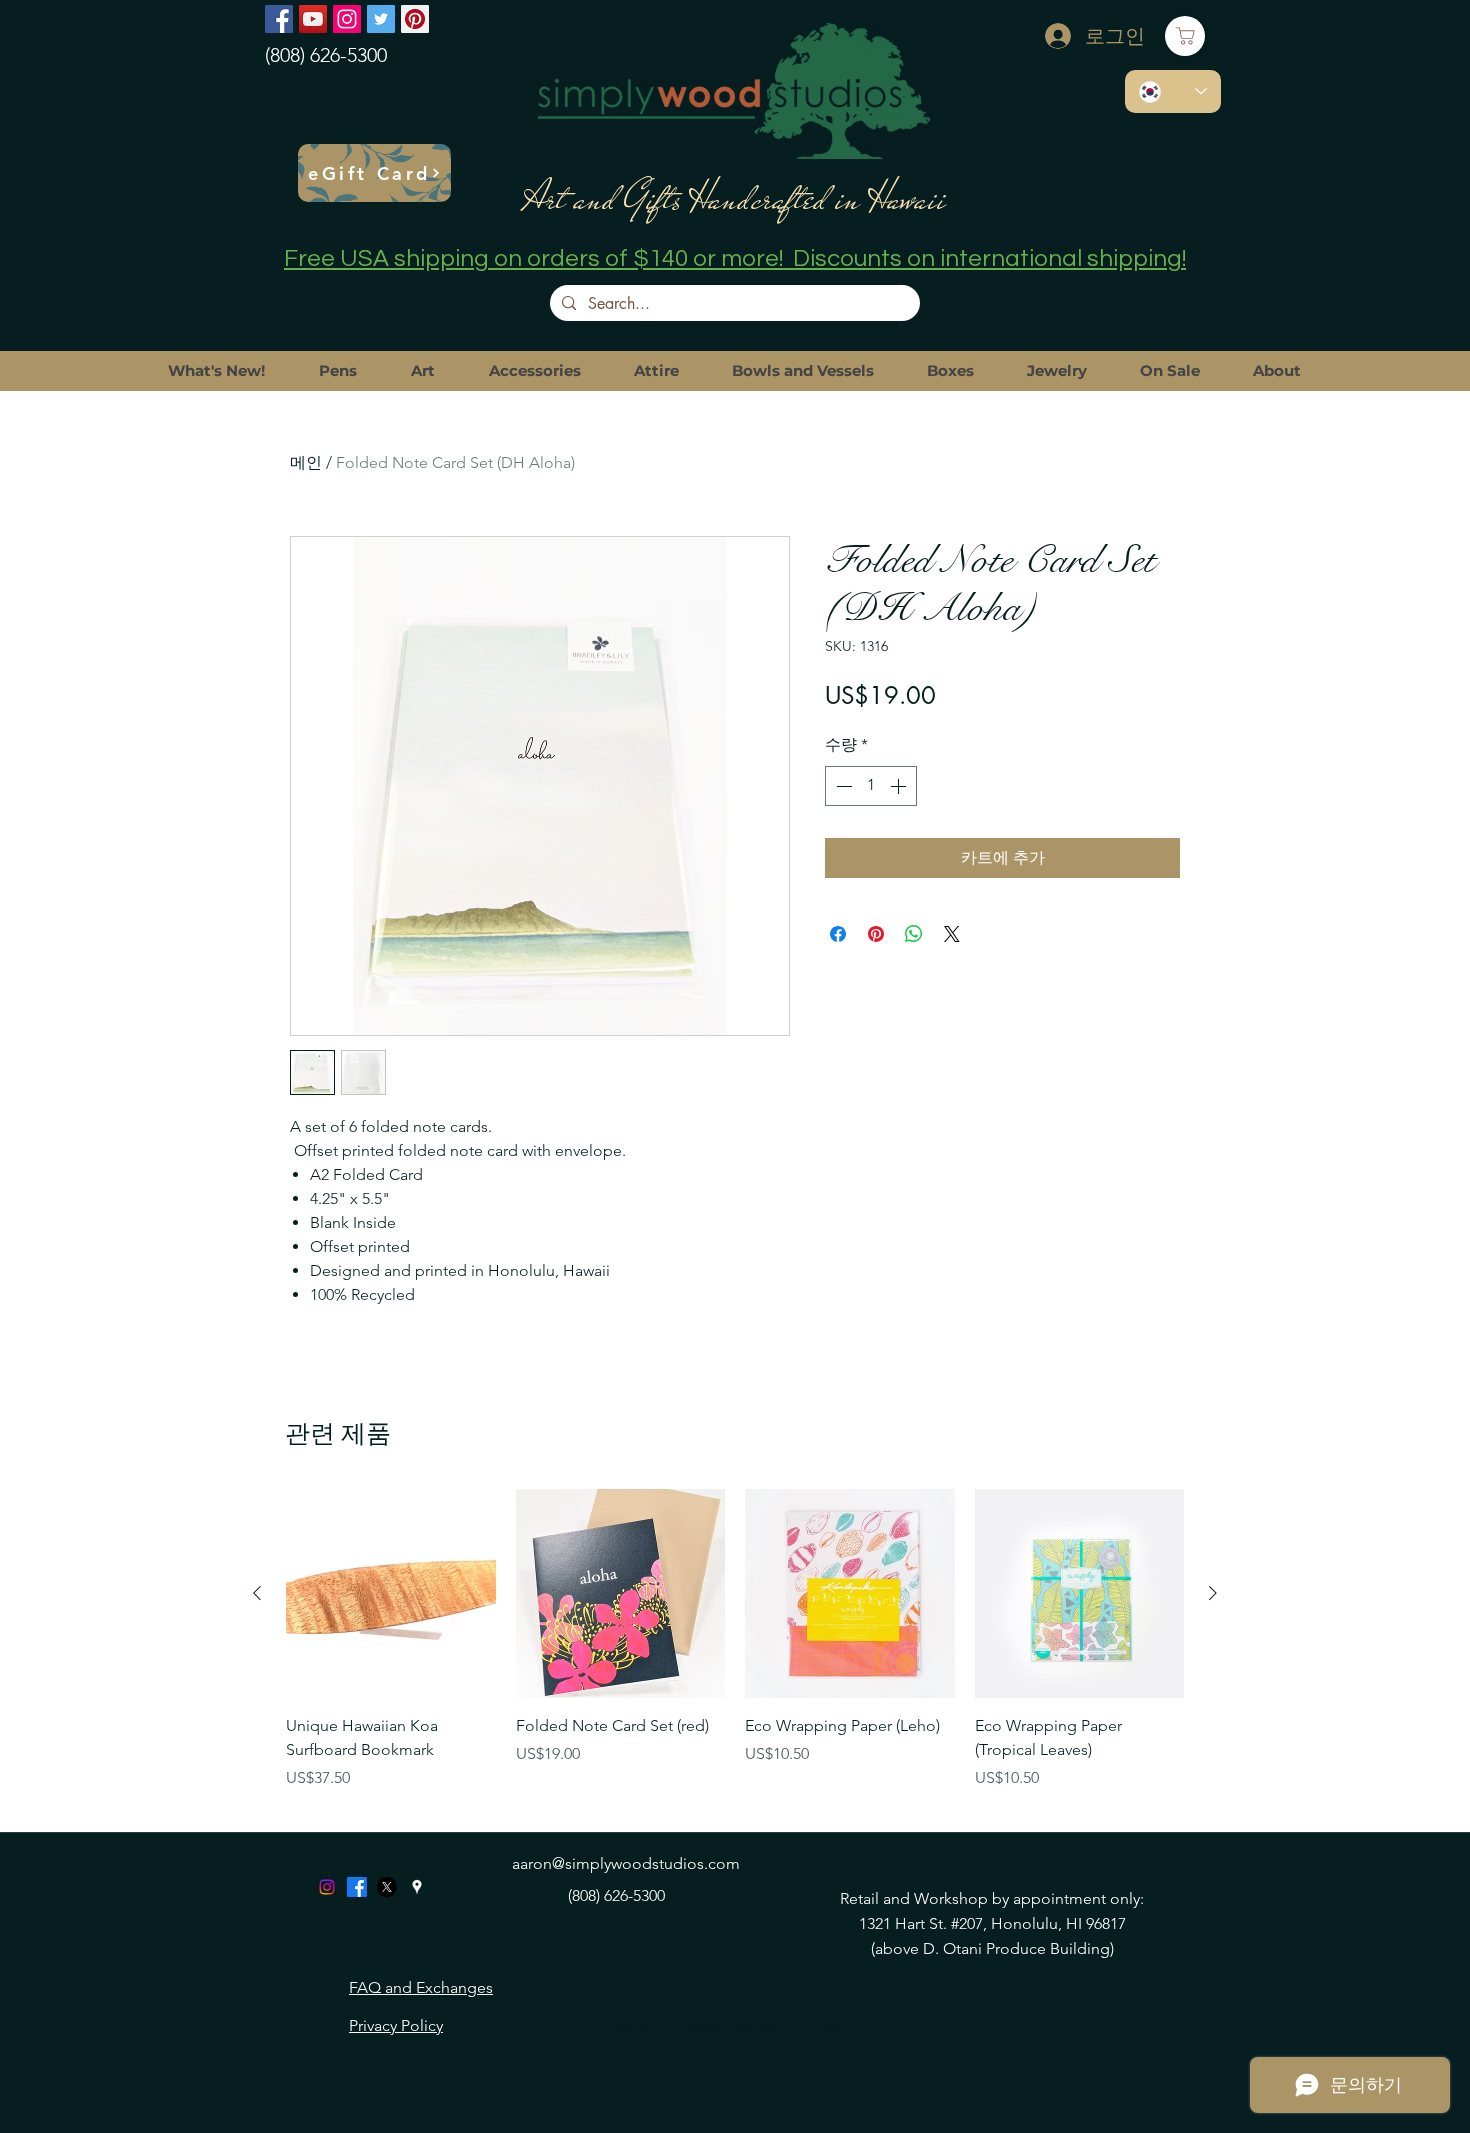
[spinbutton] (871, 786)
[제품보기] (391, 1594)
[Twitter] (381, 19)
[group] (735, 1652)
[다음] (1213, 1593)
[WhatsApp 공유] (914, 934)
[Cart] (1185, 36)
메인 (306, 462)
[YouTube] (313, 19)
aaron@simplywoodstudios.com (626, 1863)
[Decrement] (842, 786)
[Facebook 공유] (838, 934)
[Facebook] (279, 19)
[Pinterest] (415, 19)
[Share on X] (952, 934)
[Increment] (900, 786)
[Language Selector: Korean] (1173, 91)
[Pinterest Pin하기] (876, 934)
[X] (387, 1887)
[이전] (257, 1593)
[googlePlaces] (417, 1887)
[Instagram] (347, 19)
